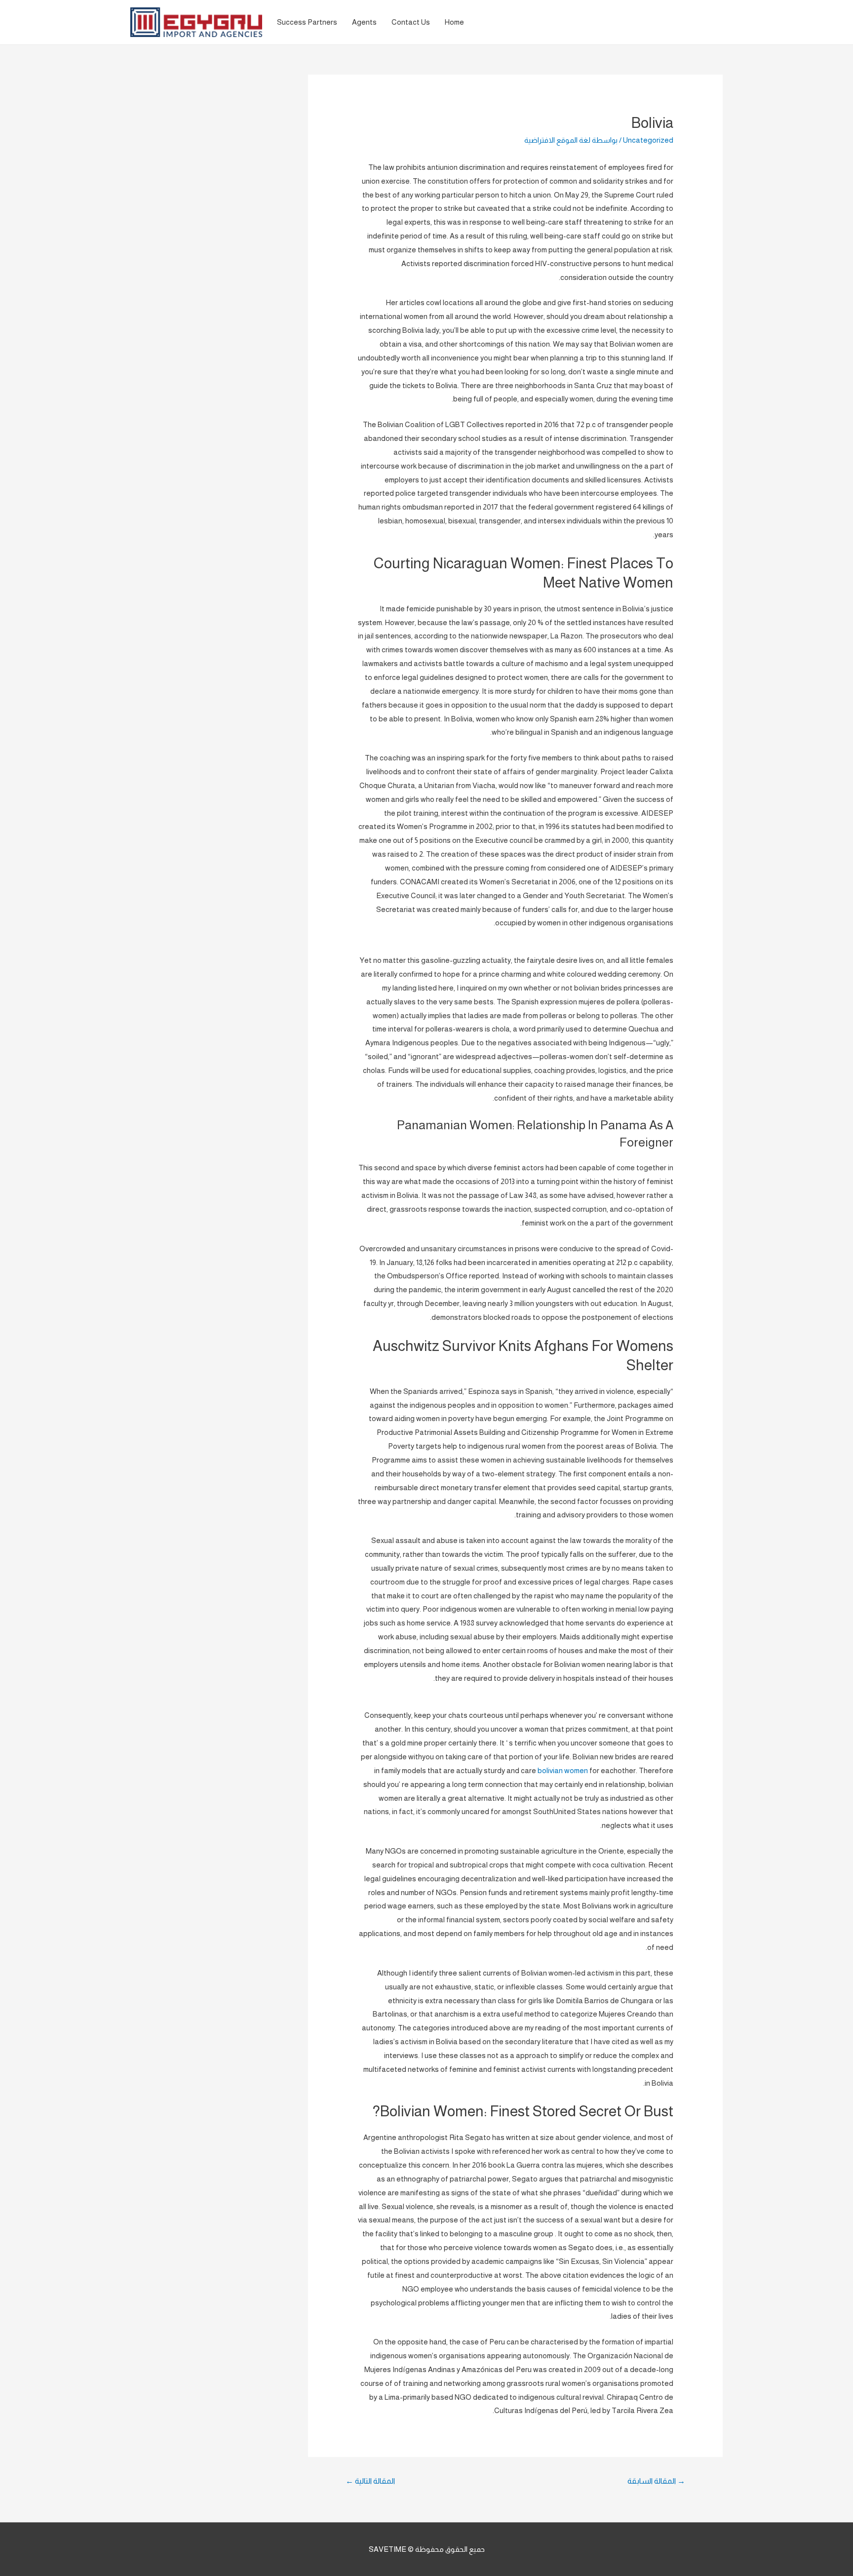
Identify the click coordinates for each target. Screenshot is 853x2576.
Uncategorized (648, 140)
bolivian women (563, 1770)
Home (454, 22)
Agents (364, 22)
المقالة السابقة (656, 2481)
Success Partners (307, 22)
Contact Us (411, 22)
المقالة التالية (370, 2481)
